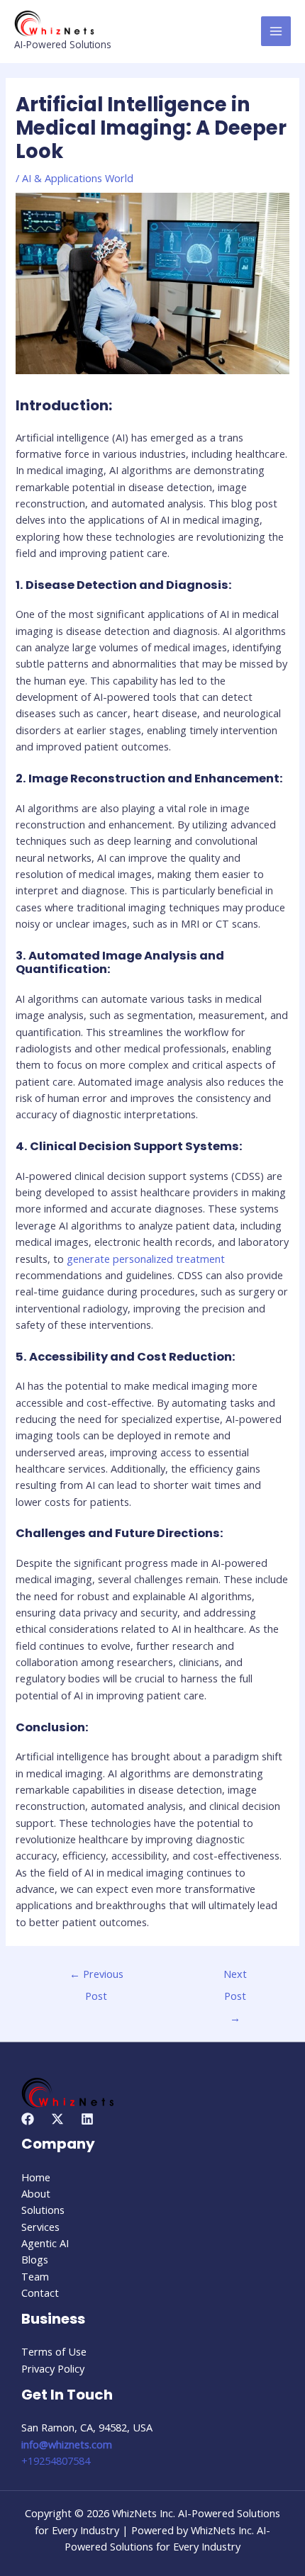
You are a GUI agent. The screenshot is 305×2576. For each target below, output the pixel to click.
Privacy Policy (53, 2368)
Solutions (43, 2210)
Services (40, 2227)
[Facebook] (28, 2119)
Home (36, 2177)
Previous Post (96, 1977)
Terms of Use (54, 2351)
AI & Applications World (78, 178)
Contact (40, 2293)
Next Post (235, 1977)
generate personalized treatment (146, 1259)
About (36, 2193)
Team (35, 2276)
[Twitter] (57, 2119)
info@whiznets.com (67, 2444)
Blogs (35, 2259)
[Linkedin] (87, 2119)
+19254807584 (56, 2460)
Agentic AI (45, 2243)
